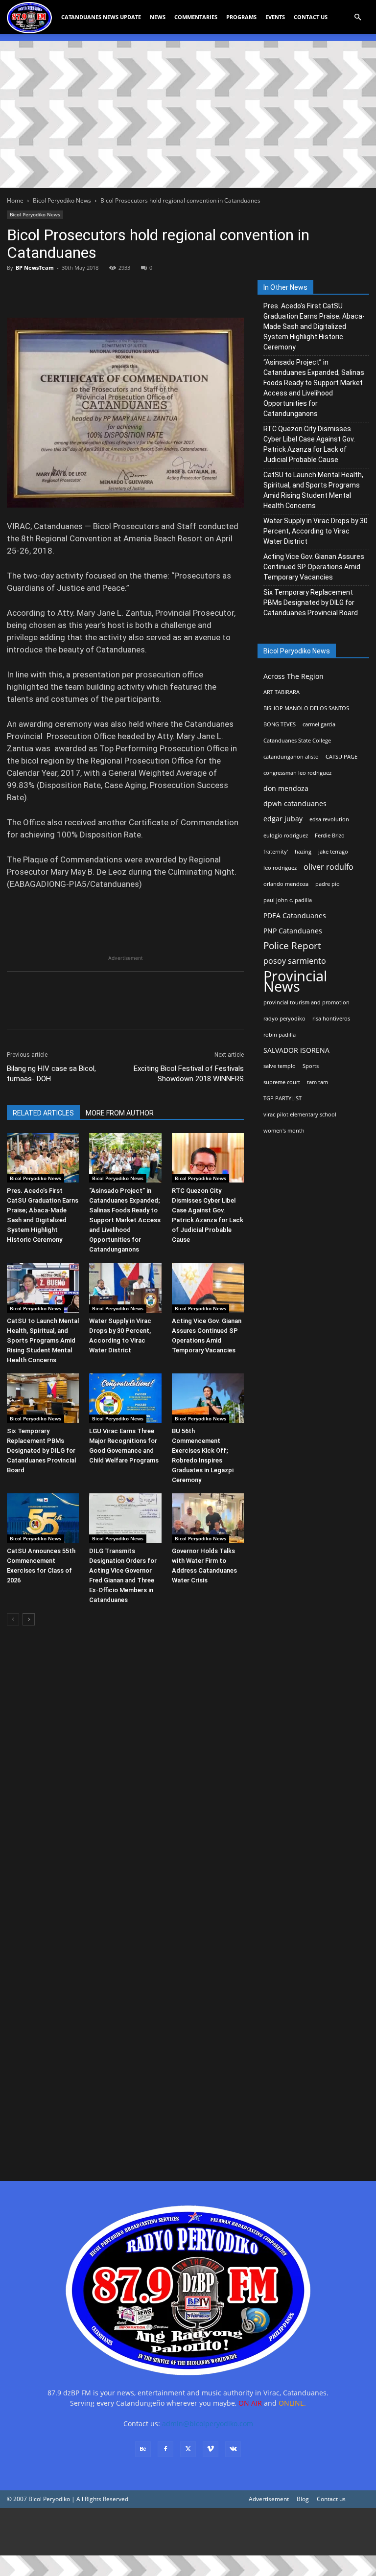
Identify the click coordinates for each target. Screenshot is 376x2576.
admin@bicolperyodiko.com (208, 2424)
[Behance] (143, 2449)
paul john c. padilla (288, 900)
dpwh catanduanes (295, 803)
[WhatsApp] (84, 290)
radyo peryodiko (284, 1019)
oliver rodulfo (329, 867)
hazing (303, 852)
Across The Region (294, 676)
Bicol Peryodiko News (62, 200)
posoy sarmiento (295, 961)
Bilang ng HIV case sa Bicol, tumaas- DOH (51, 1074)
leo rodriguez (280, 868)
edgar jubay (283, 819)
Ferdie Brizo (330, 835)
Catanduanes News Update (101, 17)
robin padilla (280, 1035)
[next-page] (29, 1619)
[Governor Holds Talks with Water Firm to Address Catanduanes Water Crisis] (208, 1518)
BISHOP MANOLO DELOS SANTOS (306, 708)
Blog (303, 2499)
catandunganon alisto (291, 757)
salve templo (280, 1066)
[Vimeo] (211, 2449)
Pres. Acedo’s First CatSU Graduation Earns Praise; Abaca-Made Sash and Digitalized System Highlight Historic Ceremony (314, 326)
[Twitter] (39, 290)
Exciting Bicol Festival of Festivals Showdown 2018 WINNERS (189, 1074)
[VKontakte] (233, 2449)
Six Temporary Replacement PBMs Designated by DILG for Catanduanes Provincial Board (41, 1450)
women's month (284, 1131)
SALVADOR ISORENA (296, 1050)
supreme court (282, 1082)
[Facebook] (17, 290)
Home (15, 200)
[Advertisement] (188, 115)
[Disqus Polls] (125, 1771)
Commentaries (196, 17)
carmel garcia (319, 724)
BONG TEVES (280, 724)
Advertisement (269, 2499)
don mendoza (286, 788)
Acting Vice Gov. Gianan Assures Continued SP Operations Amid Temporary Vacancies (314, 567)
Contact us (331, 2499)
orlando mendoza (286, 884)
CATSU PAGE (341, 757)
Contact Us (311, 17)
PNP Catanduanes (293, 931)
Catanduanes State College (297, 741)
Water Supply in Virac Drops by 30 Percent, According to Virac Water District (316, 531)
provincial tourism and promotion (306, 1002)
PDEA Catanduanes (295, 916)
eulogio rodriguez (286, 835)
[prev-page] (13, 1619)
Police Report (292, 946)
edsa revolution (329, 819)
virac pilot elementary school (300, 1114)
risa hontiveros (331, 1019)
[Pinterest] (62, 290)
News (158, 17)
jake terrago (333, 852)
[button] (357, 17)
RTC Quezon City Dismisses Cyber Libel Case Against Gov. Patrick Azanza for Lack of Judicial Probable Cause (309, 444)
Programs (241, 17)
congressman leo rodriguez (297, 773)
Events (275, 17)
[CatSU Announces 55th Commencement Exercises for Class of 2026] (43, 1518)
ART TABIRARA (282, 692)
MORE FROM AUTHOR (120, 1113)
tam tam (317, 1082)
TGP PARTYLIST (282, 1098)
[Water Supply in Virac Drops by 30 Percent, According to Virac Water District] (125, 1288)
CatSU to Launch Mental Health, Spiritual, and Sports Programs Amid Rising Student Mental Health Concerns (43, 1340)
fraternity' (276, 852)
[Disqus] (125, 2026)
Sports (311, 1066)
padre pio (328, 884)
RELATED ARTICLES (43, 1113)
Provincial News (295, 981)
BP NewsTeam (35, 267)
